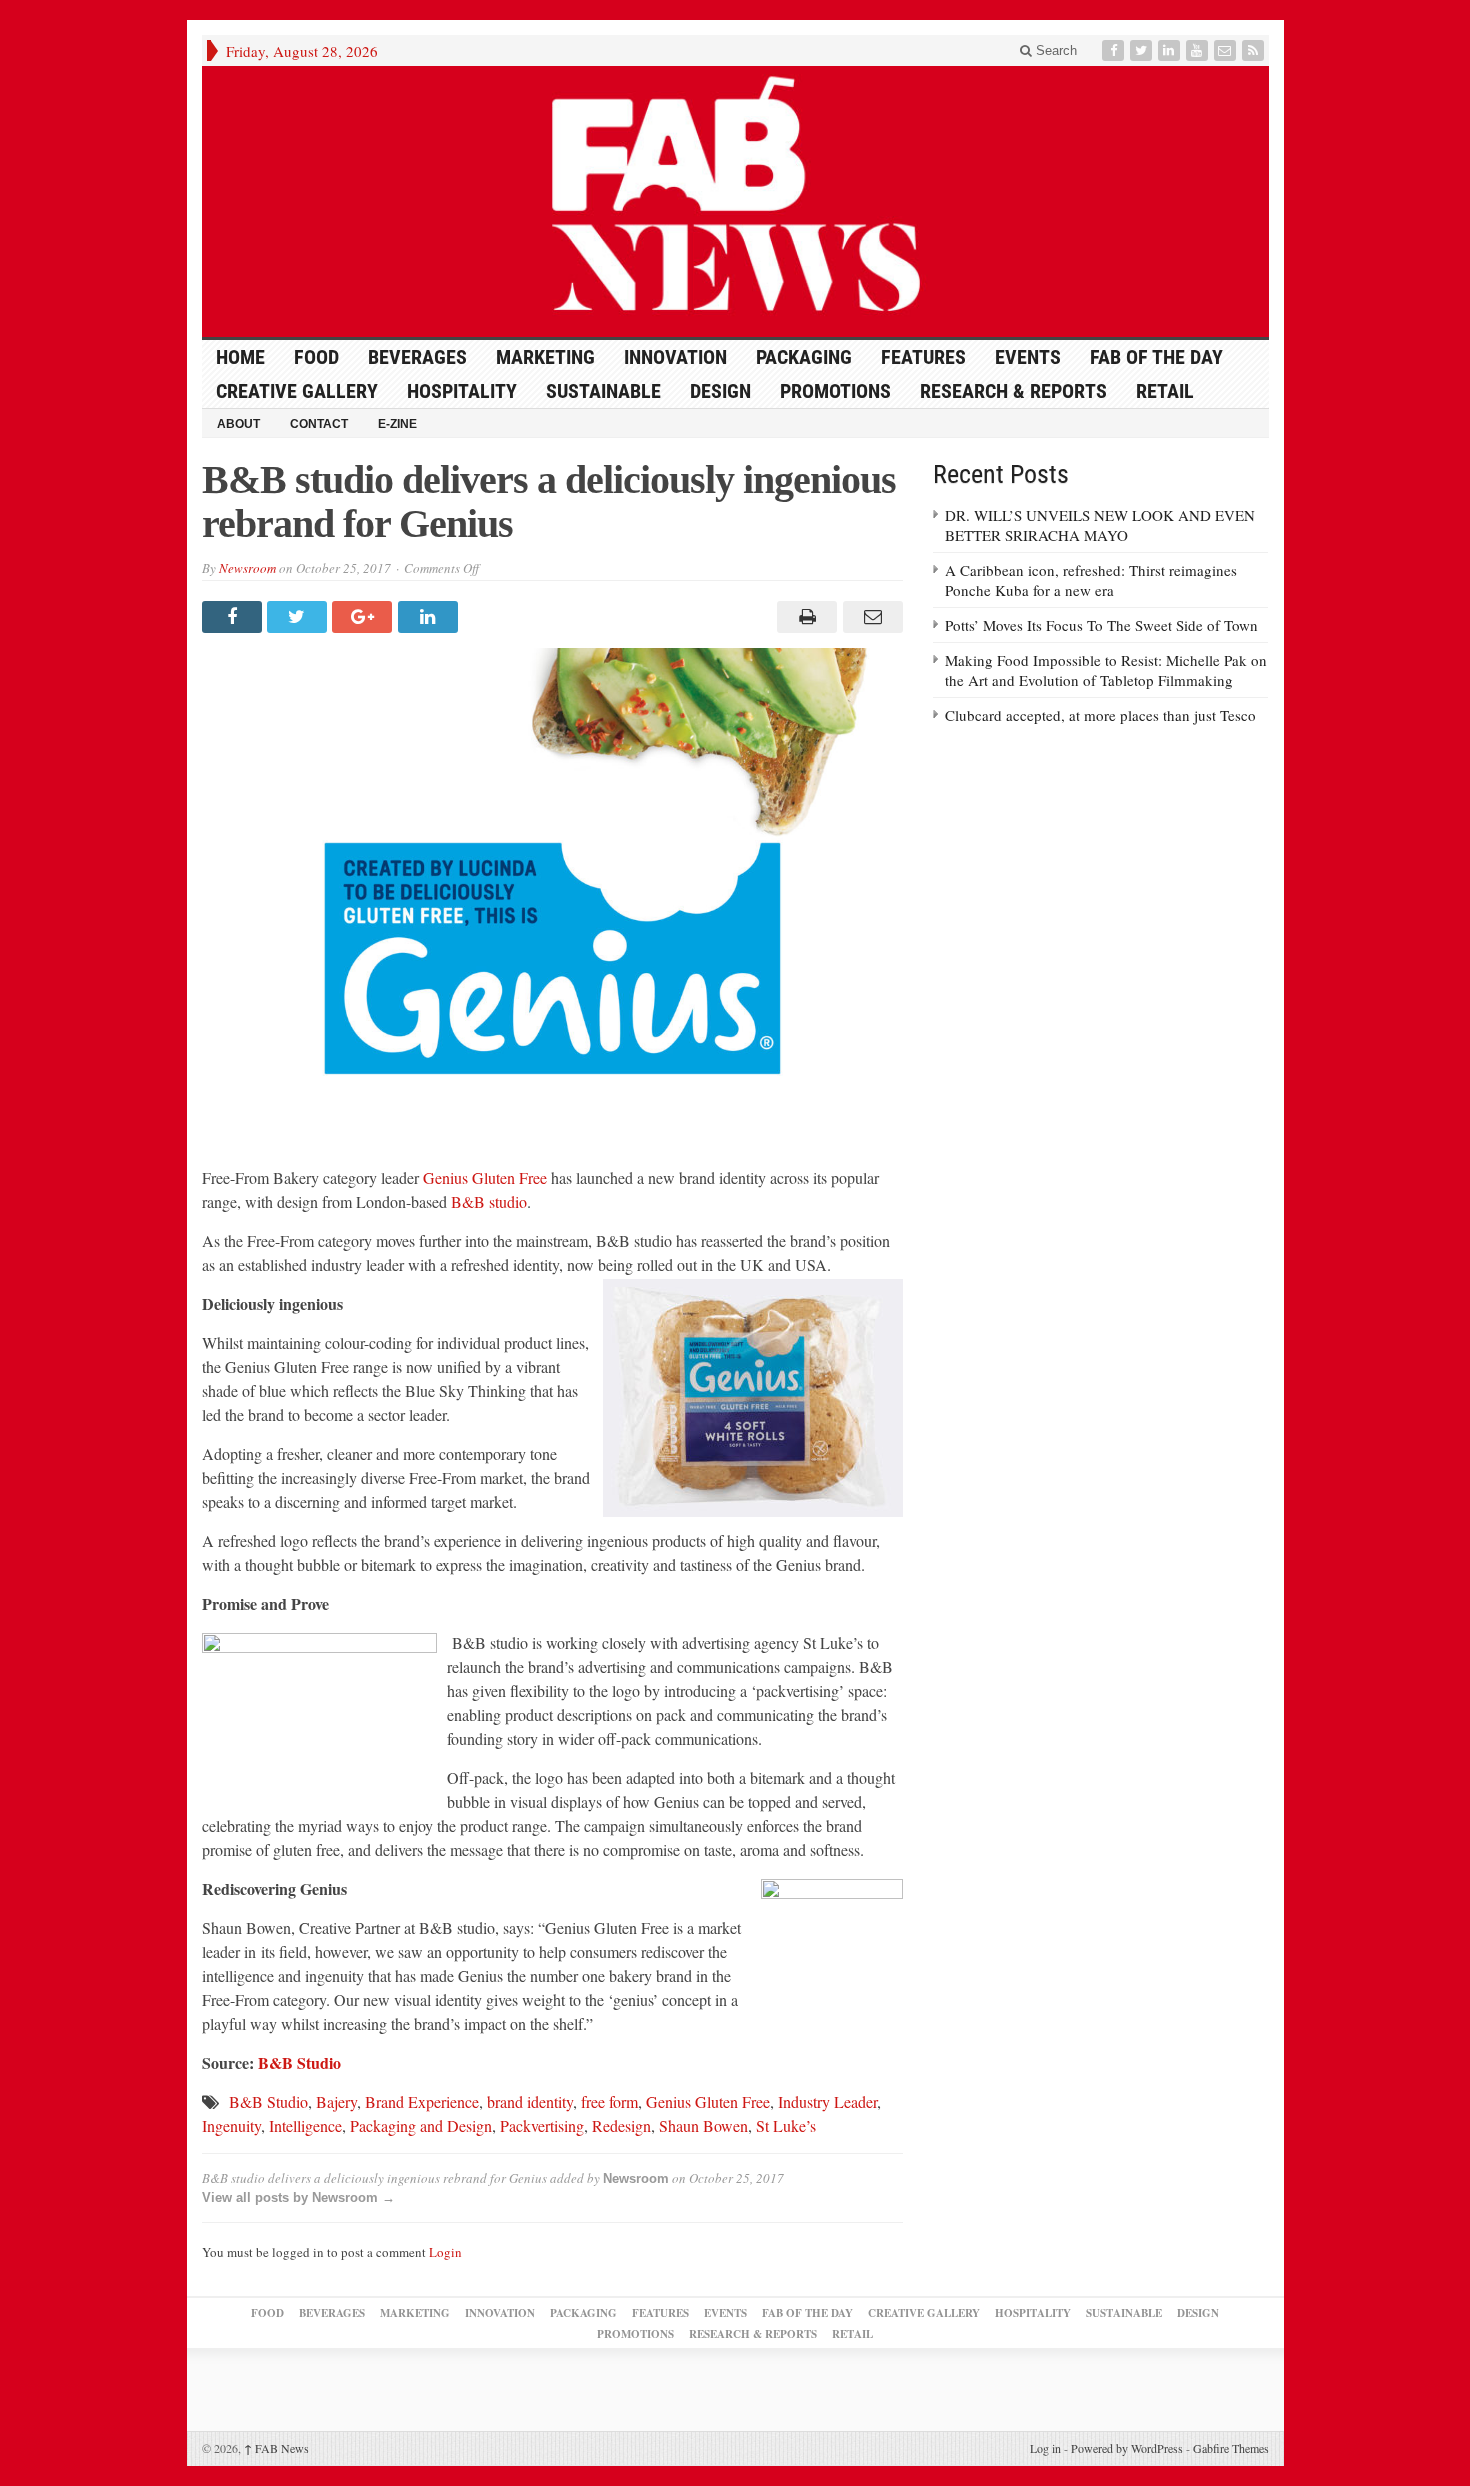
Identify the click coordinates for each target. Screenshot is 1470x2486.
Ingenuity (231, 2125)
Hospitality (462, 391)
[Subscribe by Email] (1227, 50)
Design (720, 391)
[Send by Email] (869, 617)
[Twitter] (1143, 50)
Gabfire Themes (1231, 2448)
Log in (1045, 2448)
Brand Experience (422, 2101)
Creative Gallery (297, 391)
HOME (240, 357)
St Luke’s (786, 2125)
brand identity (530, 2101)
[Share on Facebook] (234, 617)
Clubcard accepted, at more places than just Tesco (1100, 715)
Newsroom (247, 568)
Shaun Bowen (703, 2125)
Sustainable (603, 391)
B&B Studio (299, 2062)
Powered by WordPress (1127, 2448)
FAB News (276, 2448)
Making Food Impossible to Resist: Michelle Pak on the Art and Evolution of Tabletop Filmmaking (1106, 670)
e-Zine (397, 424)
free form (609, 2101)
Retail (1165, 391)
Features (923, 357)
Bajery (336, 2101)
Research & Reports (1013, 391)
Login (445, 2252)
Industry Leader (827, 2101)
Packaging (804, 357)
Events (1028, 357)
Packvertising (542, 2125)
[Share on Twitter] (299, 617)
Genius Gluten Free (485, 1177)
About (238, 424)
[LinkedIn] (1171, 50)
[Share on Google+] (364, 617)
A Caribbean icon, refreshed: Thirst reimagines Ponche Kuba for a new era (1091, 580)
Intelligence (305, 2125)
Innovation (675, 357)
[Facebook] (1115, 50)
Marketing (545, 357)
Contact (319, 424)
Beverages (417, 357)
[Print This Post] (804, 617)
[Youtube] (1199, 50)
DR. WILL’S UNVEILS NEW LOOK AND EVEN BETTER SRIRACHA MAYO (1100, 525)
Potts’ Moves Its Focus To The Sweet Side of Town (1101, 625)
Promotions (835, 391)
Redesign (621, 2125)
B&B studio (489, 1201)
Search (1054, 50)
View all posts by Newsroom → (298, 2197)
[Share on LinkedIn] (430, 617)
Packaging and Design (421, 2125)
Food (316, 357)
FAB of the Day (1156, 357)
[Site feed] (1255, 50)
